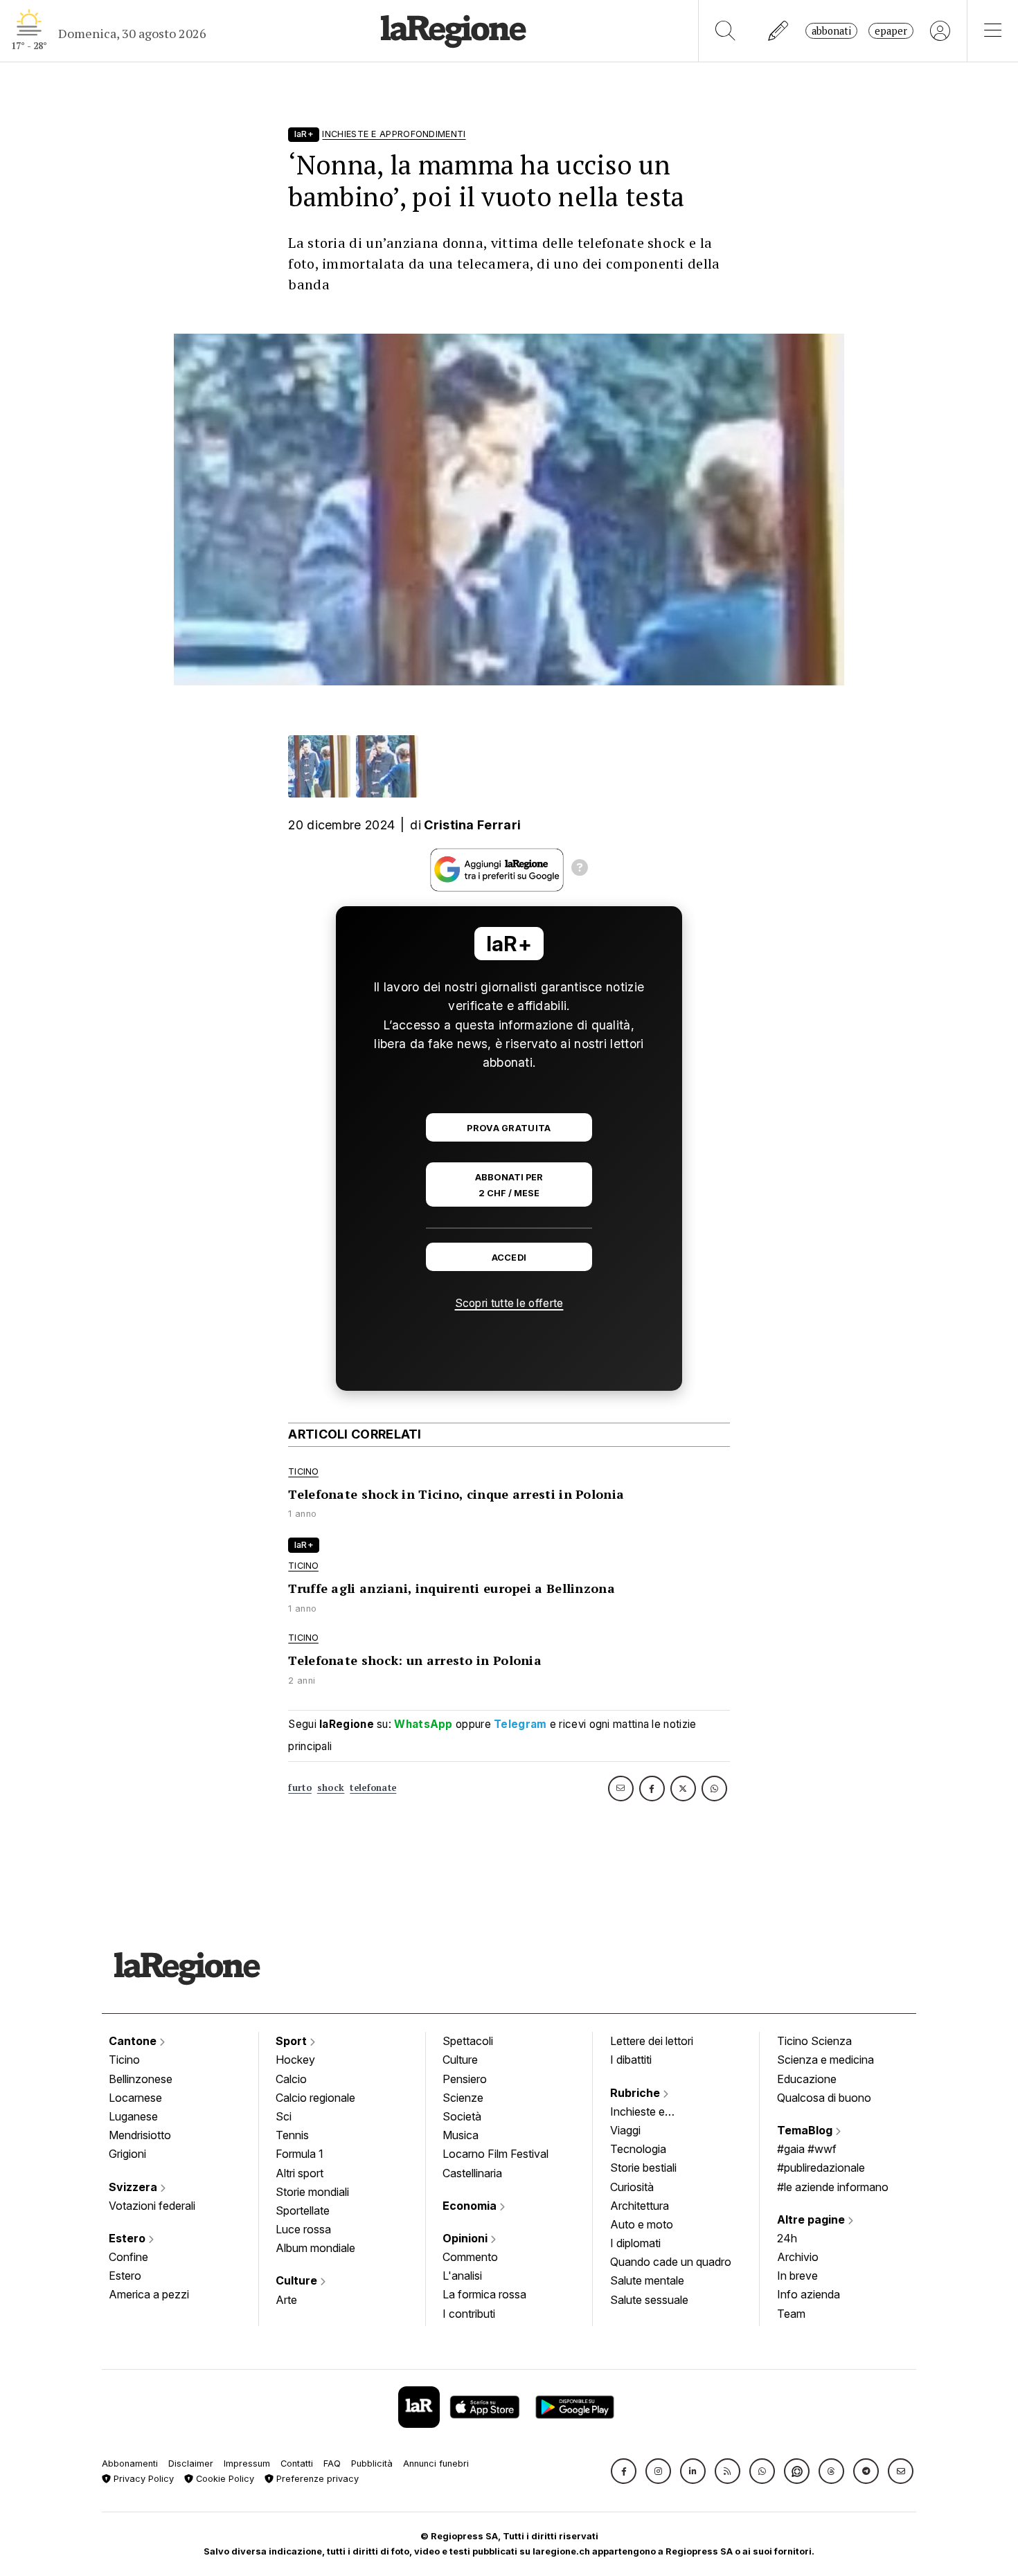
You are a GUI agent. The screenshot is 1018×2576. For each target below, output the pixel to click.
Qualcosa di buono (824, 2098)
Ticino (124, 2060)
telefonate (373, 1788)
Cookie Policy (224, 2479)
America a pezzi (149, 2294)
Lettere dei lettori (652, 2041)
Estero (128, 2238)
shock (331, 1788)
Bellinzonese (141, 2079)
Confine (128, 2257)
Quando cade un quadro (671, 2262)
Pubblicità (372, 2464)
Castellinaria (472, 2173)
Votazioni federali (152, 2206)
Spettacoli (468, 2041)
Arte (286, 2300)
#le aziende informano (833, 2187)
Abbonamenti (130, 2464)
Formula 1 (300, 2154)
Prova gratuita (509, 1128)
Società (462, 2116)
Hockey (295, 2060)
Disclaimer (191, 2464)
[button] (624, 2471)
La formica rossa (484, 2294)
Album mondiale (315, 2248)
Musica (461, 2135)
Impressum (247, 2464)
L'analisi (462, 2276)
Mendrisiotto (140, 2135)
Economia (471, 2206)
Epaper (891, 31)
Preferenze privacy (316, 2479)
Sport (293, 2041)
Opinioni (466, 2238)
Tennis (292, 2135)
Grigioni (127, 2154)
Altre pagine (812, 2219)
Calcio (291, 2079)
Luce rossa (303, 2229)
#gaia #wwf (807, 2149)
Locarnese (135, 2098)
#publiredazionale (821, 2168)
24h (787, 2238)
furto (300, 1788)
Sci (284, 2116)
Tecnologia (638, 2149)
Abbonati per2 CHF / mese (509, 1185)
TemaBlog (806, 2130)
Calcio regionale (315, 2098)
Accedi (509, 1258)
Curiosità (632, 2187)
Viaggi (625, 2130)
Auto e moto (642, 2224)
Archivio (798, 2257)
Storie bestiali (643, 2168)
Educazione (807, 2079)
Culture (298, 2280)
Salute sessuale (649, 2300)
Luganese (133, 2116)
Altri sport (300, 2173)
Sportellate (303, 2210)
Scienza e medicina (825, 2060)
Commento (470, 2257)
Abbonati (831, 31)
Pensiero (465, 2079)
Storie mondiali (312, 2192)
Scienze (463, 2098)
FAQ (332, 2464)
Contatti (297, 2464)
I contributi (469, 2314)
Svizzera (134, 2187)
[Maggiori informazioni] (580, 870)
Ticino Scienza (814, 2041)
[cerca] (725, 31)
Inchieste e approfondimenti (651, 2113)
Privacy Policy (142, 2479)
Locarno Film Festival (495, 2154)
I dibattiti (631, 2060)
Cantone (134, 2041)
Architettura (640, 2206)
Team (791, 2314)
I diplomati (635, 2243)
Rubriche (636, 2093)
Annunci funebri (436, 2464)
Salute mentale (647, 2280)
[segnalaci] (779, 31)
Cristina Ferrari (472, 825)
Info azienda (809, 2294)
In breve (797, 2276)
